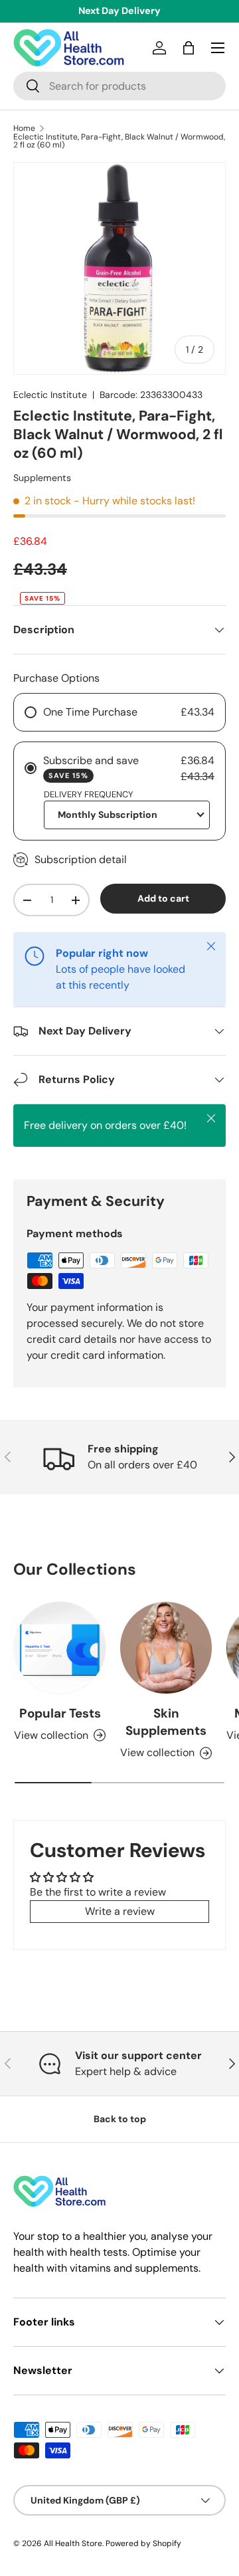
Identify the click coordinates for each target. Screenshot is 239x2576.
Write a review (120, 1911)
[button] (189, 48)
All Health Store (73, 2543)
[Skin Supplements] (166, 1648)
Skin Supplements (166, 1722)
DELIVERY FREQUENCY (89, 794)
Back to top (120, 2119)
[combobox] (119, 86)
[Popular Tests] (60, 1648)
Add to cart (163, 898)
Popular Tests (60, 1713)
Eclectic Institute (50, 395)
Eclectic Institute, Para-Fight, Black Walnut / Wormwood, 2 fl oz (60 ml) (119, 141)
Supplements (42, 478)
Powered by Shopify (143, 2543)
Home (24, 128)
